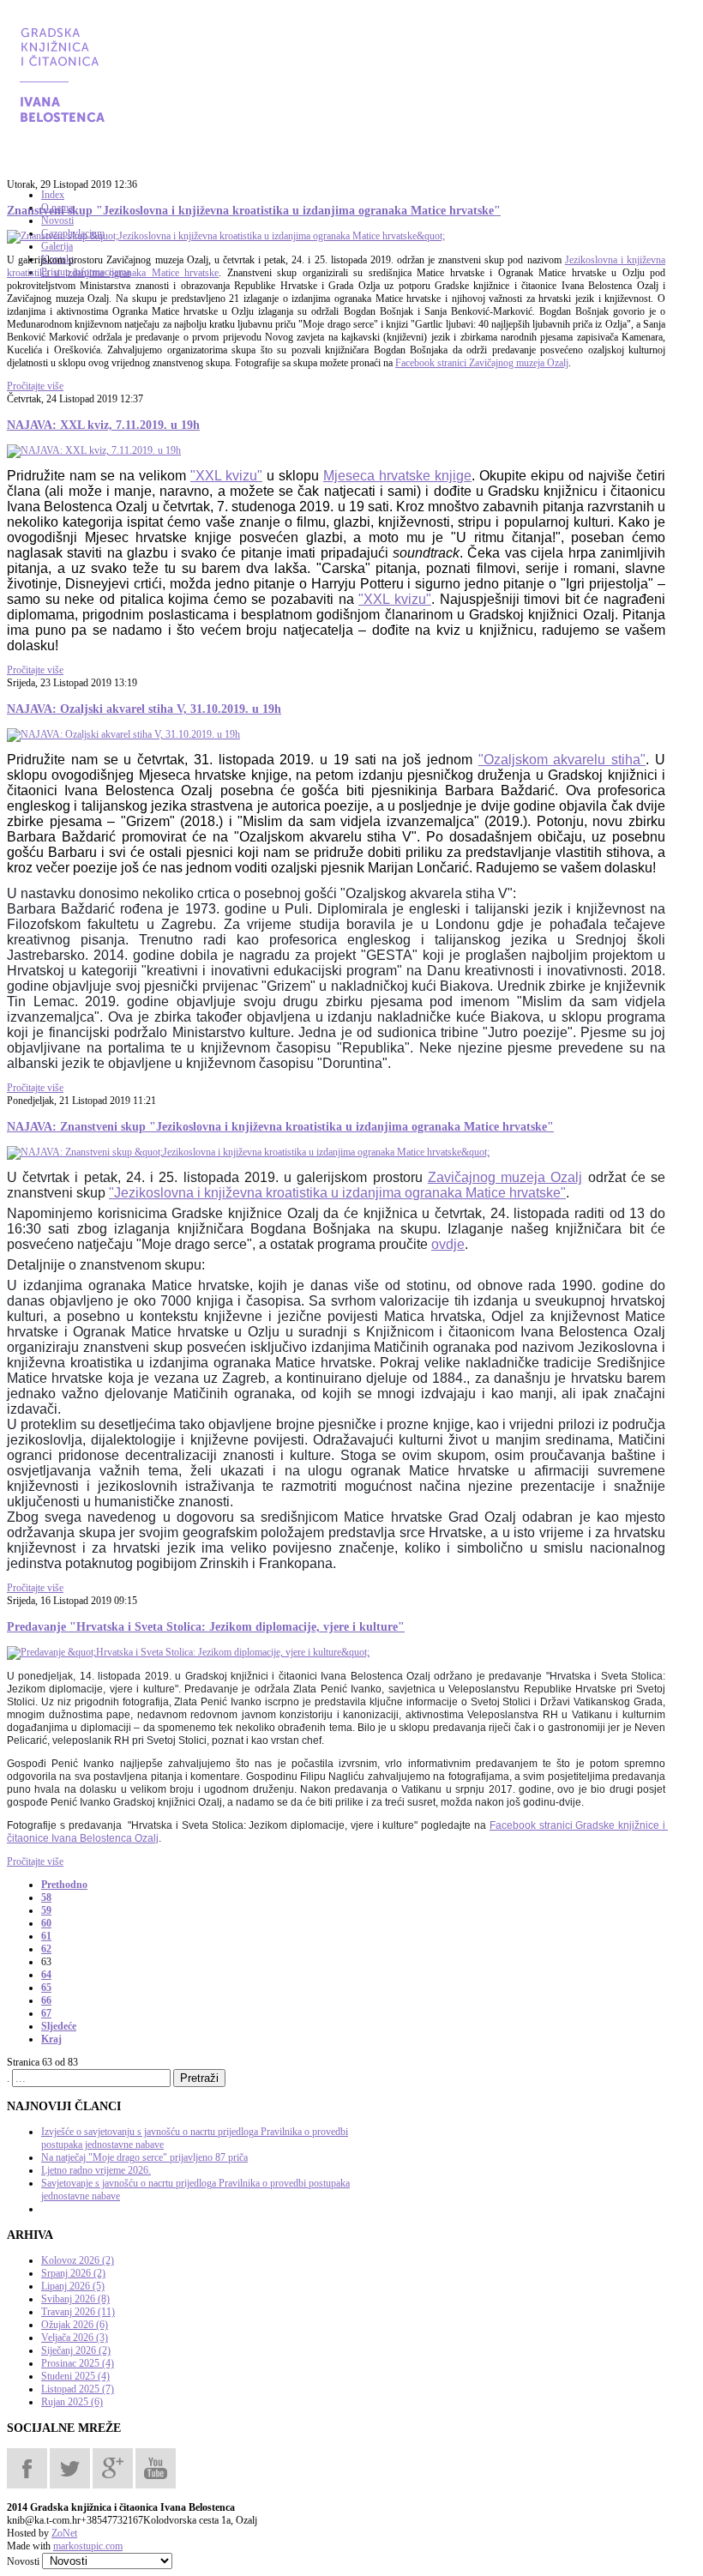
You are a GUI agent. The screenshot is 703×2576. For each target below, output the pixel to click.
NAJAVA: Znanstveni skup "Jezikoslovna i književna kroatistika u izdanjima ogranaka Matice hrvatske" (280, 1126)
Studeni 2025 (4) (75, 2376)
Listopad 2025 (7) (78, 2389)
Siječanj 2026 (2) (76, 2350)
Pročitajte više (35, 386)
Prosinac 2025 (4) (78, 2363)
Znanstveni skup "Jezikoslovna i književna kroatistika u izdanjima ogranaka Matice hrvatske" (254, 210)
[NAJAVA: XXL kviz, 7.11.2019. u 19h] (94, 450)
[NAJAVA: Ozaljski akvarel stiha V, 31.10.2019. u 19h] (123, 734)
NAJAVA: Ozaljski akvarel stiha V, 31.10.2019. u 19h (144, 709)
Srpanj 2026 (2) (73, 2273)
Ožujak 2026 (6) (75, 2325)
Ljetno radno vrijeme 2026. (96, 2170)
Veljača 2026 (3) (75, 2338)
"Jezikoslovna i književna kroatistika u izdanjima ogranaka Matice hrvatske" (337, 1193)
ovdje (448, 1244)
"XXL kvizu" (226, 476)
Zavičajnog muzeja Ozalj (505, 1177)
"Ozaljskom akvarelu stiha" (562, 760)
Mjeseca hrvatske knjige (397, 476)
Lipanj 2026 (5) (73, 2286)
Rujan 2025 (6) (72, 2402)
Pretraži (199, 2078)
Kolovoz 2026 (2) (78, 2260)
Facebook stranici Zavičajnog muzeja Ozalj (482, 363)
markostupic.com (88, 2546)
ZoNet (64, 2533)
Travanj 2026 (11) (78, 2312)
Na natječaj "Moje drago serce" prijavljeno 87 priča (144, 2157)
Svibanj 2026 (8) (75, 2299)
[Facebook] (27, 2467)
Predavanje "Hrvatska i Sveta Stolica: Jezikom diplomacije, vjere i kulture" (206, 1626)
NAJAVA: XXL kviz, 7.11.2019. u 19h (103, 425)
